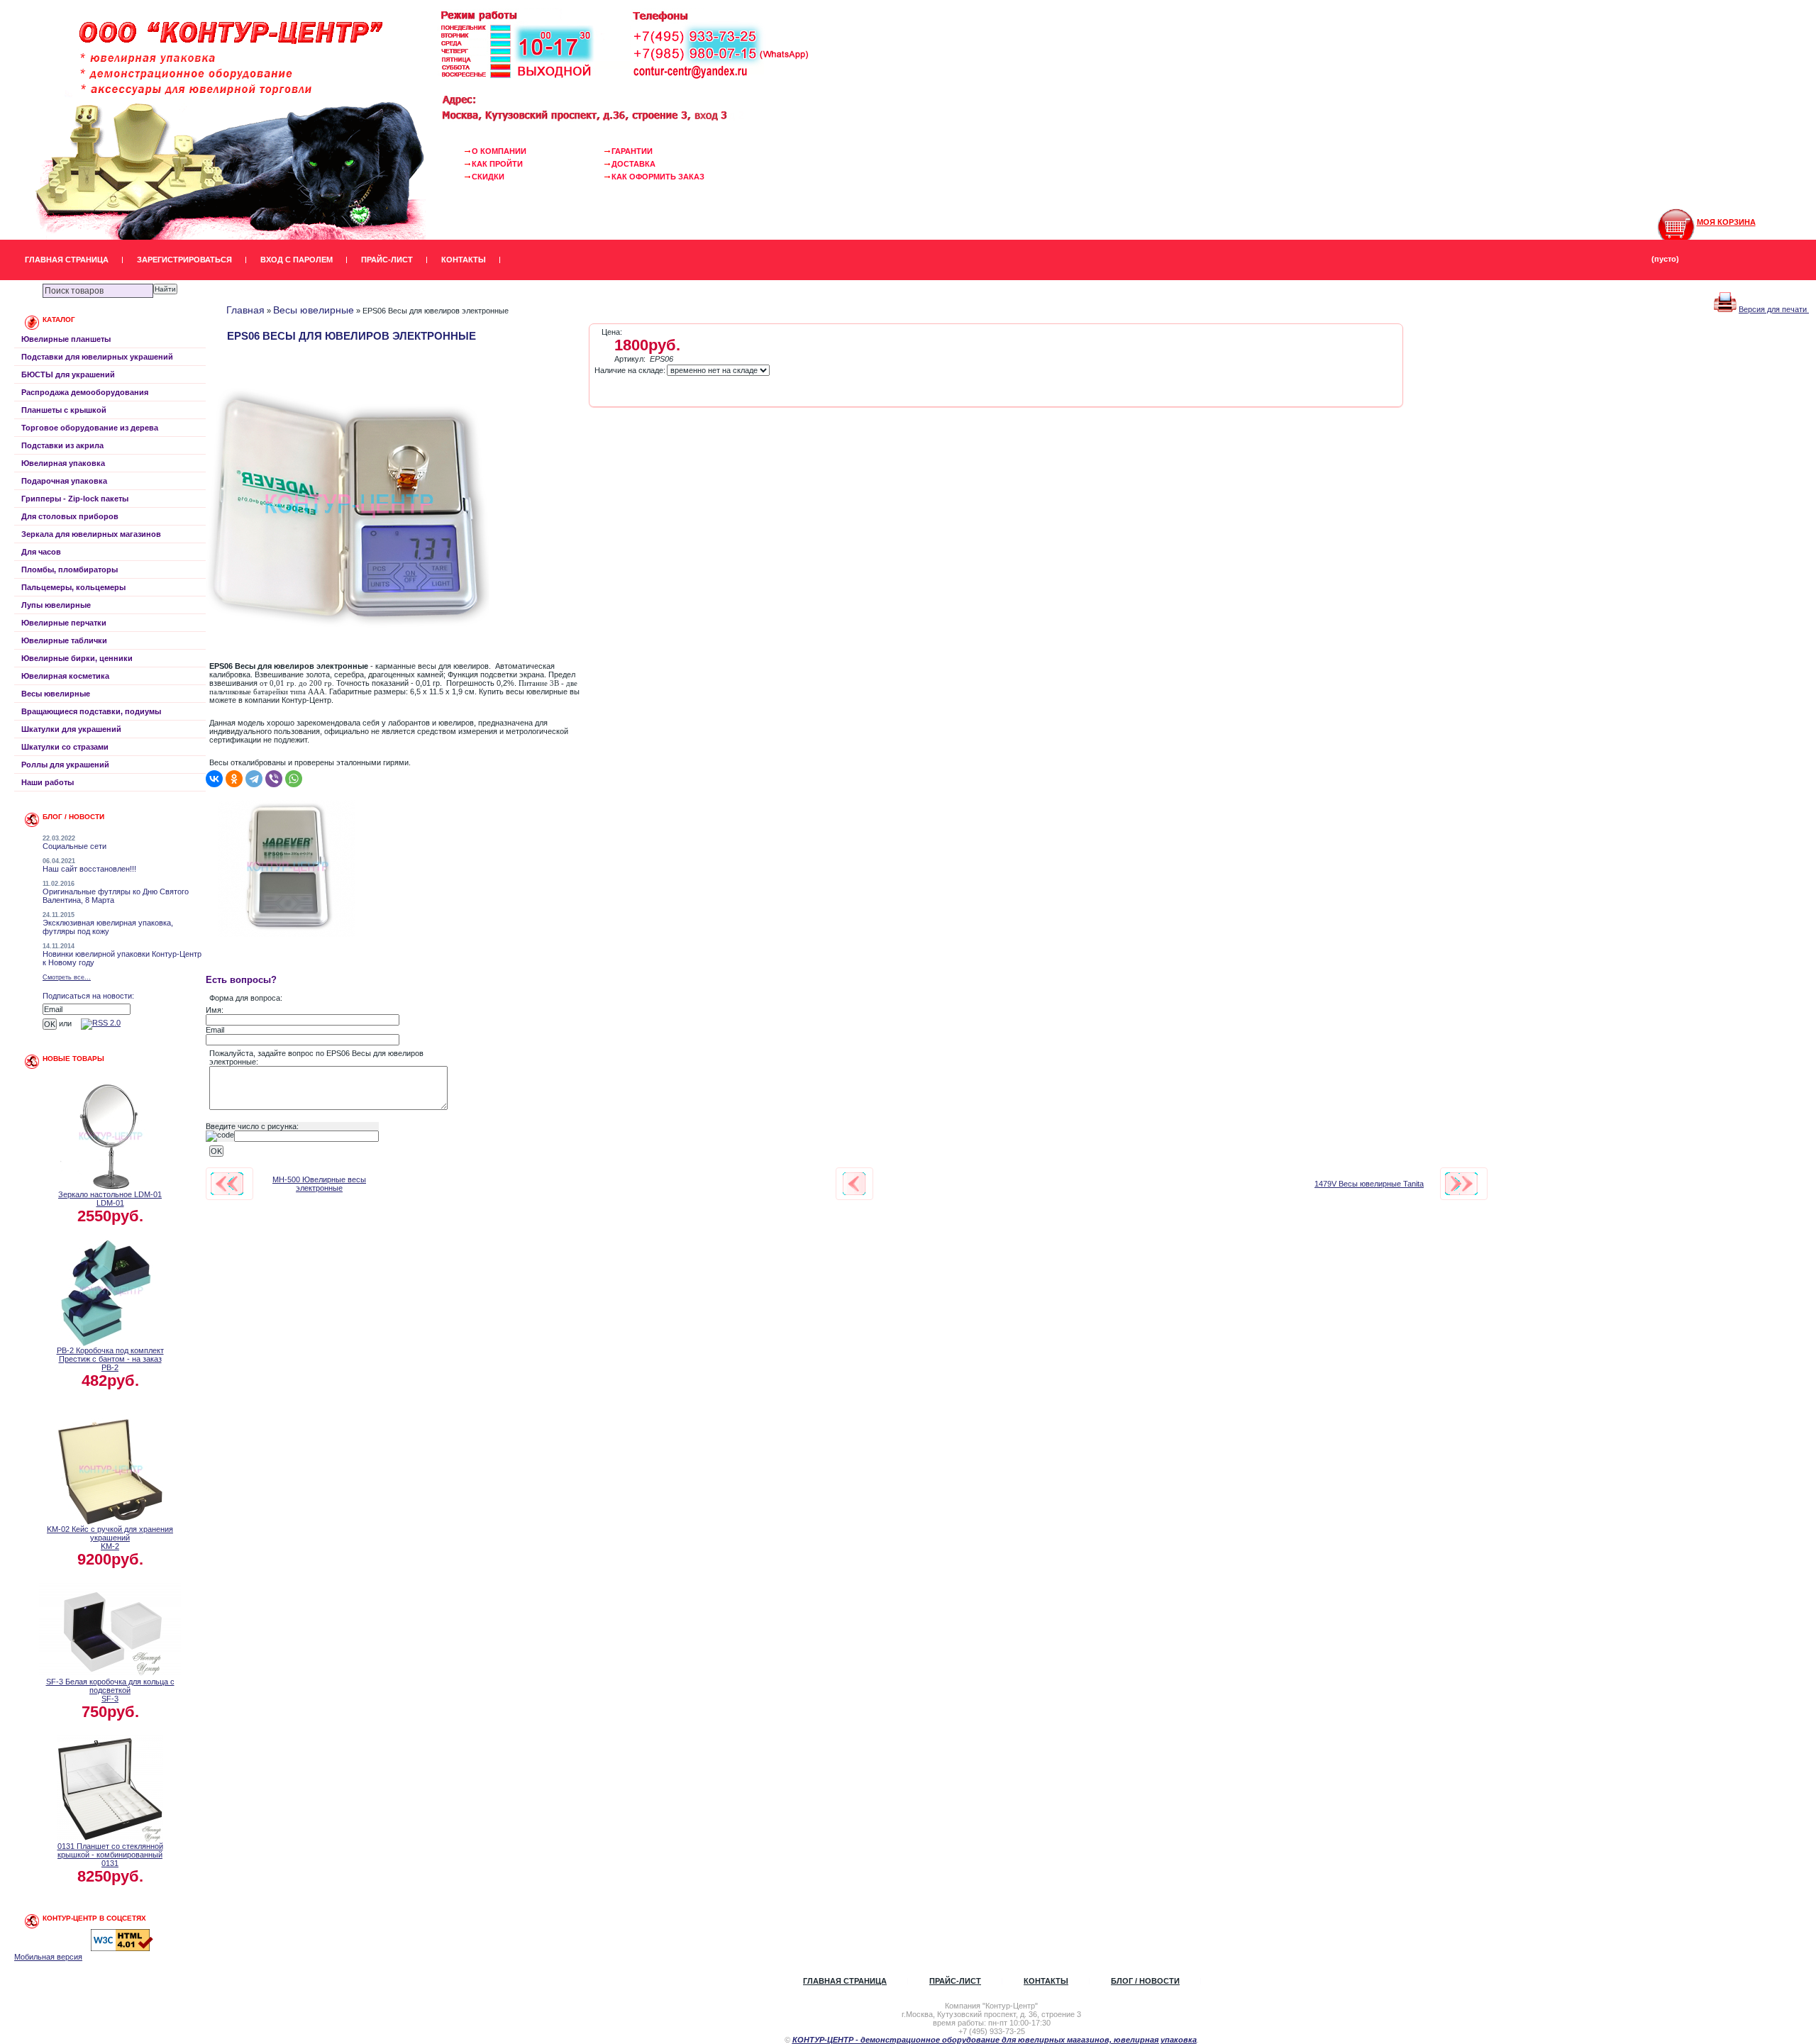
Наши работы (48, 782)
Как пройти (497, 164)
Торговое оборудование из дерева (90, 428)
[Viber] (274, 779)
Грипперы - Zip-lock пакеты (75, 499)
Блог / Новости (1145, 1981)
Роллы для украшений (65, 765)
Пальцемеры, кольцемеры (73, 587)
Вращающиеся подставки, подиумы (91, 711)
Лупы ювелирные (56, 605)
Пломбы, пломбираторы (70, 570)
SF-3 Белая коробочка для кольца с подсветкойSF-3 (110, 1690)
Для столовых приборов (70, 516)
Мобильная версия (48, 1957)
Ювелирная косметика (65, 676)
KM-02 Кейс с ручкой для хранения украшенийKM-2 (110, 1538)
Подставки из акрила (62, 445)
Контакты (464, 260)
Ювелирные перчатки (64, 623)
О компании (499, 151)
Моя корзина (1726, 222)
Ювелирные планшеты (66, 339)
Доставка (633, 164)
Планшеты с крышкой (64, 410)
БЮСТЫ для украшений (68, 374)
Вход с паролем (297, 260)
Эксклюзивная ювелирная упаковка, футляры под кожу (108, 927)
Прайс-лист (387, 260)
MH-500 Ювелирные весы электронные (319, 1184)
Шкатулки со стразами (65, 747)
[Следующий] (1461, 1184)
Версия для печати (1774, 309)
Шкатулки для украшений (71, 729)
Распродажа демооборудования (85, 392)
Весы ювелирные (56, 694)
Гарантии (632, 151)
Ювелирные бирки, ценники (77, 658)
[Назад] (854, 1184)
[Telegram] (254, 779)
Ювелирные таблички (64, 640)
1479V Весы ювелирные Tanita (1369, 1184)
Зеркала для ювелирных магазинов (91, 534)
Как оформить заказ (658, 177)
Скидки (488, 177)
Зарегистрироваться (184, 260)
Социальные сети (74, 846)
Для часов (41, 552)
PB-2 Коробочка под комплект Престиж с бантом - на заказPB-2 (110, 1359)
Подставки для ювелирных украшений (97, 357)
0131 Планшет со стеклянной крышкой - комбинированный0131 (110, 1855)
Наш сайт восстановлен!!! (89, 869)
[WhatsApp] (294, 779)
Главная (245, 310)
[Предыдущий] (227, 1184)
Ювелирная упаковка (63, 463)
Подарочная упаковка (64, 481)
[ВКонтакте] (214, 779)
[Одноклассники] (234, 779)
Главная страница (67, 260)
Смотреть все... (67, 977)
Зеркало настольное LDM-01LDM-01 (110, 1199)
